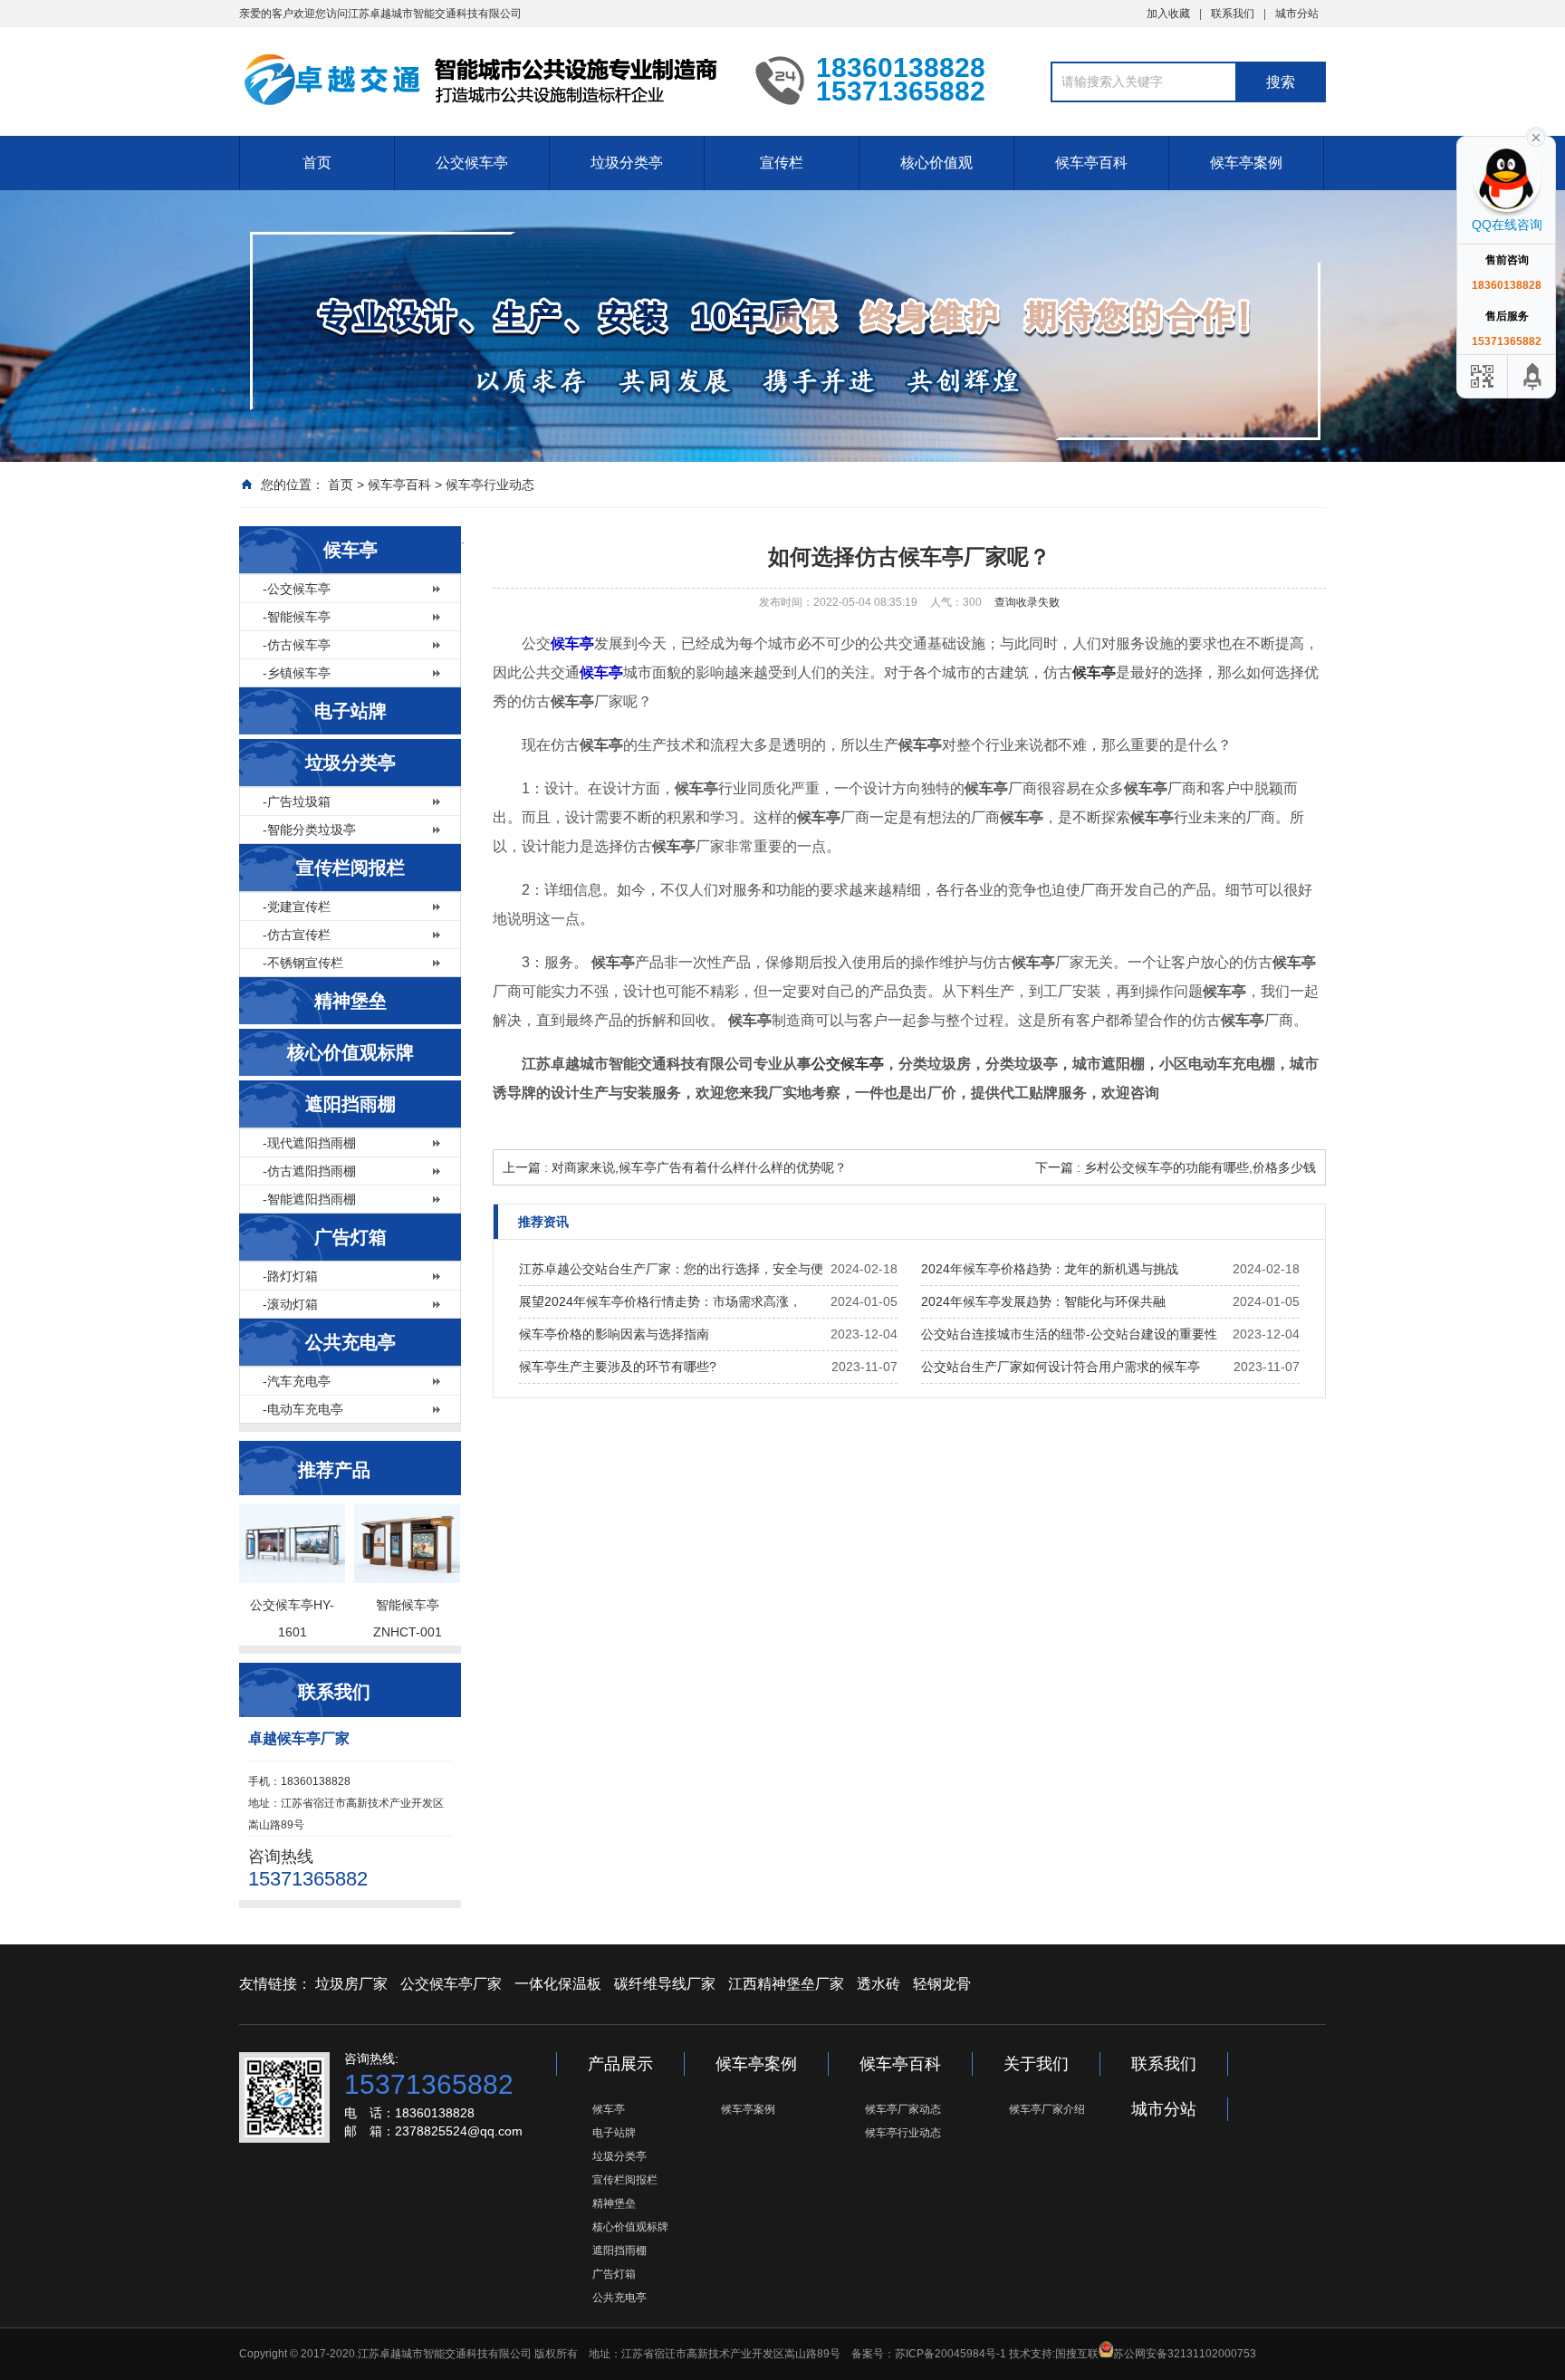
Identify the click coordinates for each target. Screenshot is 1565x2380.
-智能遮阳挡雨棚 (309, 1199)
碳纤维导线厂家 (665, 1984)
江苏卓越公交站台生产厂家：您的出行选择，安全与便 (671, 1269)
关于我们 (1036, 2064)
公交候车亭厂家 (451, 1984)
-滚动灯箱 (290, 1304)
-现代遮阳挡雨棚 (309, 1143)
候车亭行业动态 (490, 485)
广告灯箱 (350, 1237)
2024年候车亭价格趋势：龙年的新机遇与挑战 (1050, 1269)
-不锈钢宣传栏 (303, 963)
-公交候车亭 (297, 589)
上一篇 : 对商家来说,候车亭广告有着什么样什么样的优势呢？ (675, 1167)
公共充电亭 (350, 1342)
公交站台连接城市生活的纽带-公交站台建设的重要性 (1069, 1334)
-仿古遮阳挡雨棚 (309, 1171)
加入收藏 (1168, 14)
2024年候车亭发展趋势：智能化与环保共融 (1043, 1301)
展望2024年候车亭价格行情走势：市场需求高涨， (660, 1301)
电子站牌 (350, 711)
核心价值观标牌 (350, 1052)
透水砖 (879, 1984)
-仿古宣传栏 (297, 935)
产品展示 (620, 2064)
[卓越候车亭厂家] (484, 80)
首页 (317, 163)
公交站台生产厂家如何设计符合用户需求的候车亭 (1061, 1367)
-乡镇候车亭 (297, 673)
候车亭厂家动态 (903, 2109)
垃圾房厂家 (351, 1984)
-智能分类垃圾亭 (309, 830)
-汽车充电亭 (297, 1381)
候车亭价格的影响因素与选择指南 (614, 1334)
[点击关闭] (1536, 136)
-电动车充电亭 (303, 1409)
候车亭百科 (1091, 163)
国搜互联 (1077, 2354)
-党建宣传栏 (297, 907)
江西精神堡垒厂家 (786, 1984)
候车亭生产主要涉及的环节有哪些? (618, 1367)
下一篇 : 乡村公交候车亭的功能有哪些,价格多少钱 (1176, 1167)
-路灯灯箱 (290, 1276)
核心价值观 (936, 163)
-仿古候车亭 (297, 645)
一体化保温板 (558, 1984)
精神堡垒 (350, 1001)
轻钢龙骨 (942, 1984)
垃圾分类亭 (627, 163)
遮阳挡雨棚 (350, 1104)
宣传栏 (782, 163)
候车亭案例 (1246, 163)
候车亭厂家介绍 (1047, 2109)
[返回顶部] (1533, 376)
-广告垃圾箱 (297, 801)
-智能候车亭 (297, 617)
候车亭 (350, 550)
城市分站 (1297, 14)
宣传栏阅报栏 (350, 868)
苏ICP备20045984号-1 (951, 2354)
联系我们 (1233, 14)
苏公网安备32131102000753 (1185, 2354)
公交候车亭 (472, 163)
